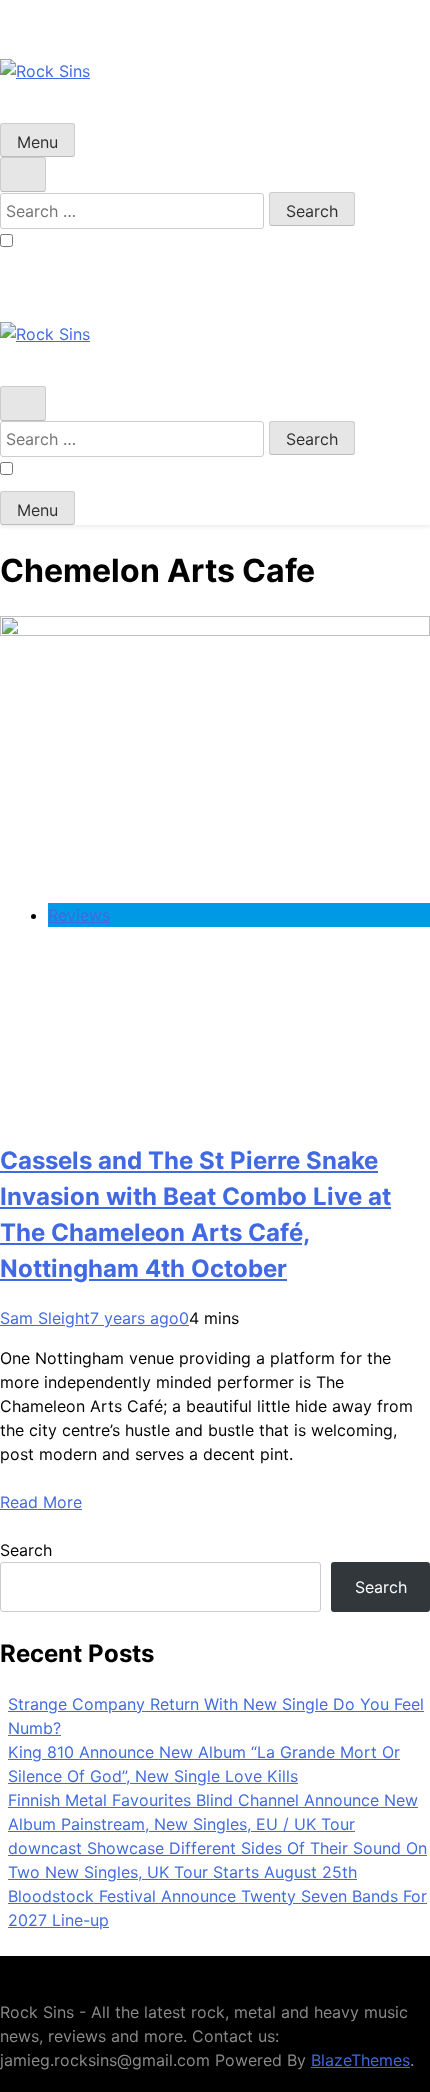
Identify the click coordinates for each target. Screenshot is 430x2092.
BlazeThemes (360, 2060)
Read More (41, 1502)
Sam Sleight (45, 1318)
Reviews (79, 915)
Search (26, 1550)
